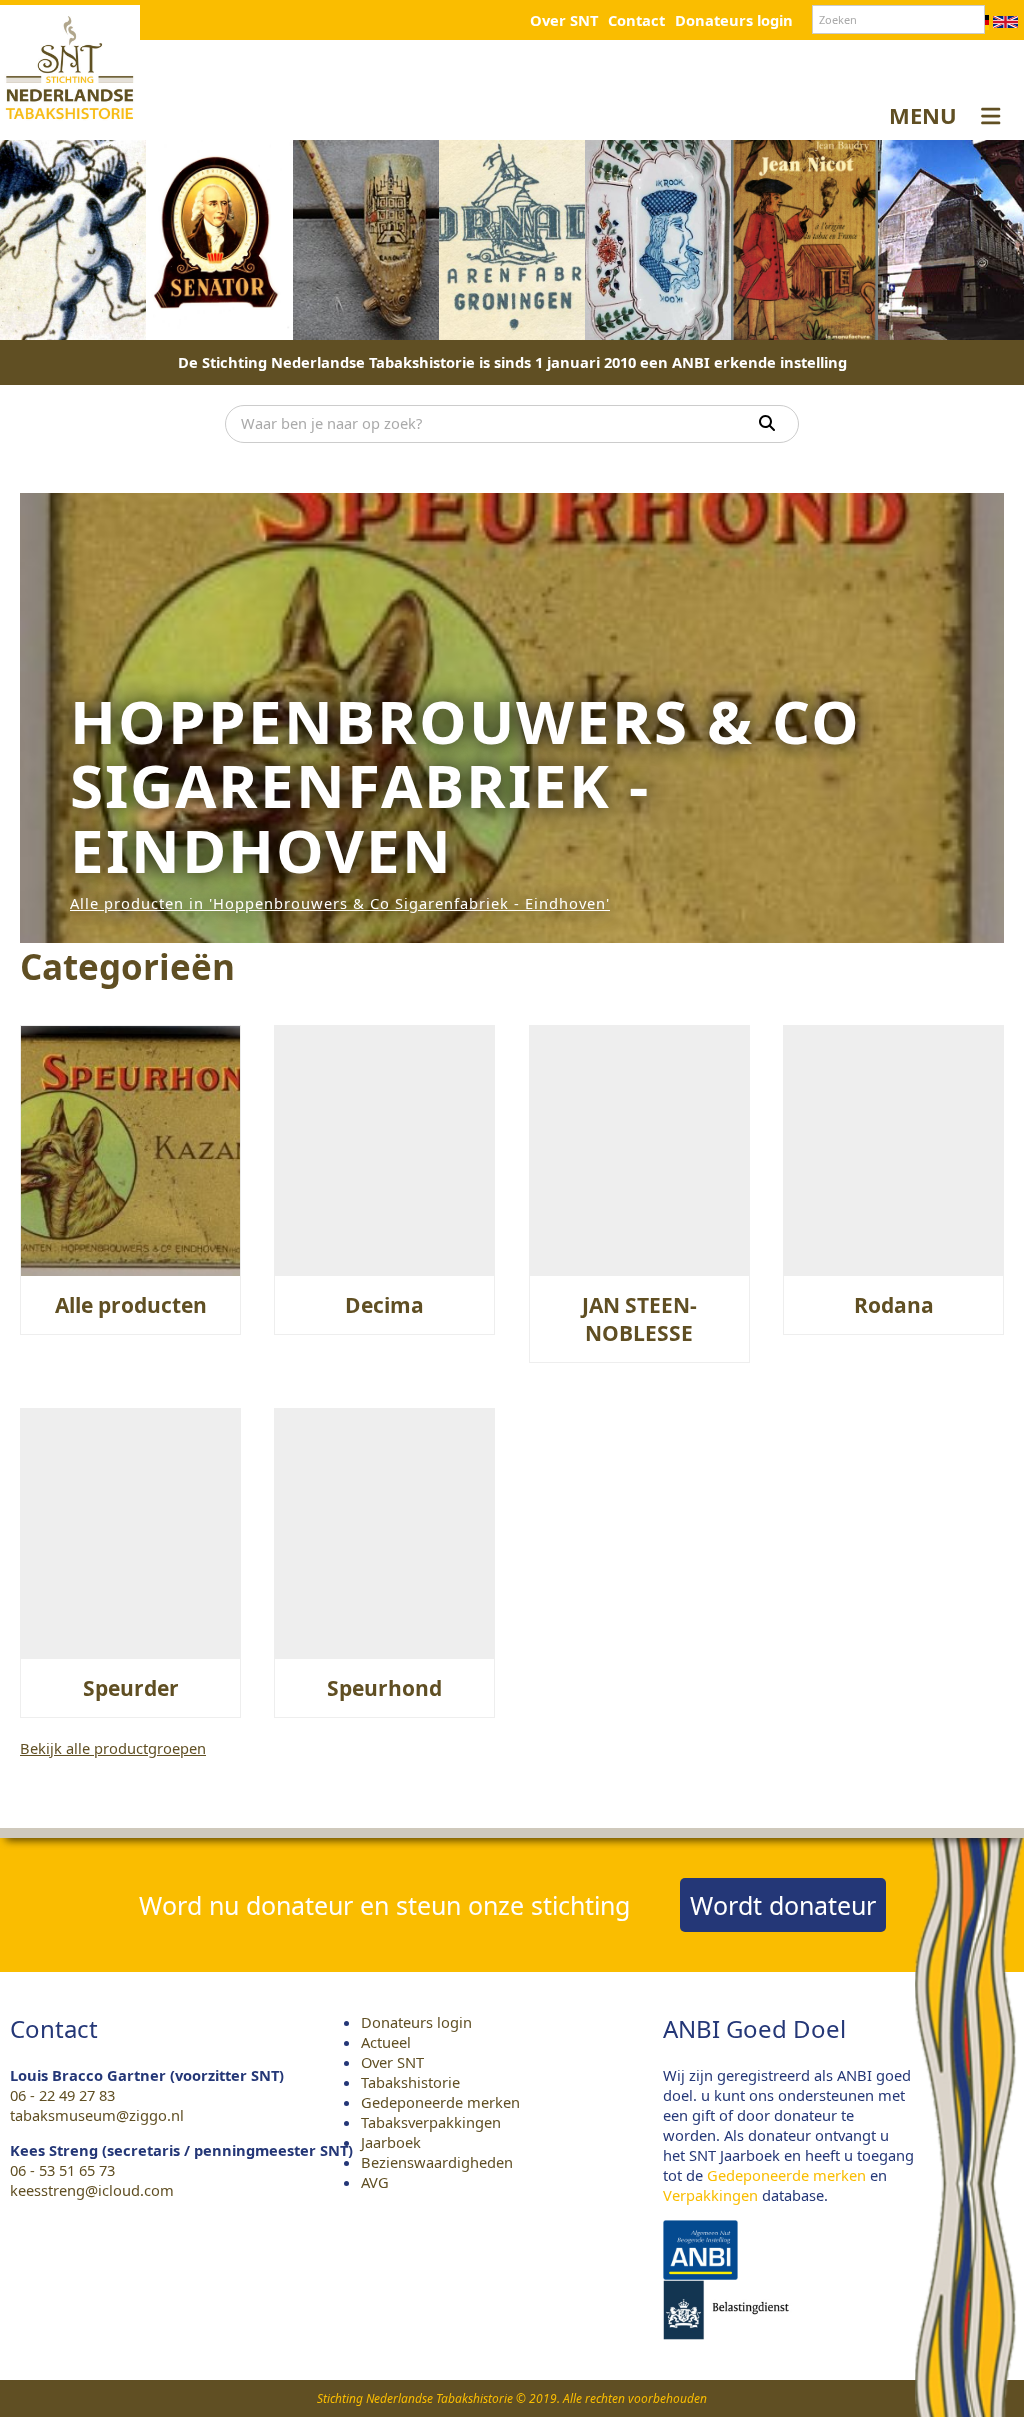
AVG (375, 2182)
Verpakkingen (710, 2195)
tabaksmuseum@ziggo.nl (97, 2115)
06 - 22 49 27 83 (62, 2095)
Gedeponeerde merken (440, 2102)
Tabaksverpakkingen (431, 2122)
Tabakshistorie (410, 2082)
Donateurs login (734, 20)
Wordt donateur (783, 1905)
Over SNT (564, 20)
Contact (636, 20)
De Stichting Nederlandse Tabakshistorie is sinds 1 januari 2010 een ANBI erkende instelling (512, 362)
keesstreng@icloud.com (92, 2190)
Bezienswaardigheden (437, 2162)
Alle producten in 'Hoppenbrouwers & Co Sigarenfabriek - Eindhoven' (340, 903)
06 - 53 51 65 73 (62, 2170)
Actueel (386, 2042)
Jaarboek (391, 2142)
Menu (923, 115)
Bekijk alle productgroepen (113, 1748)
